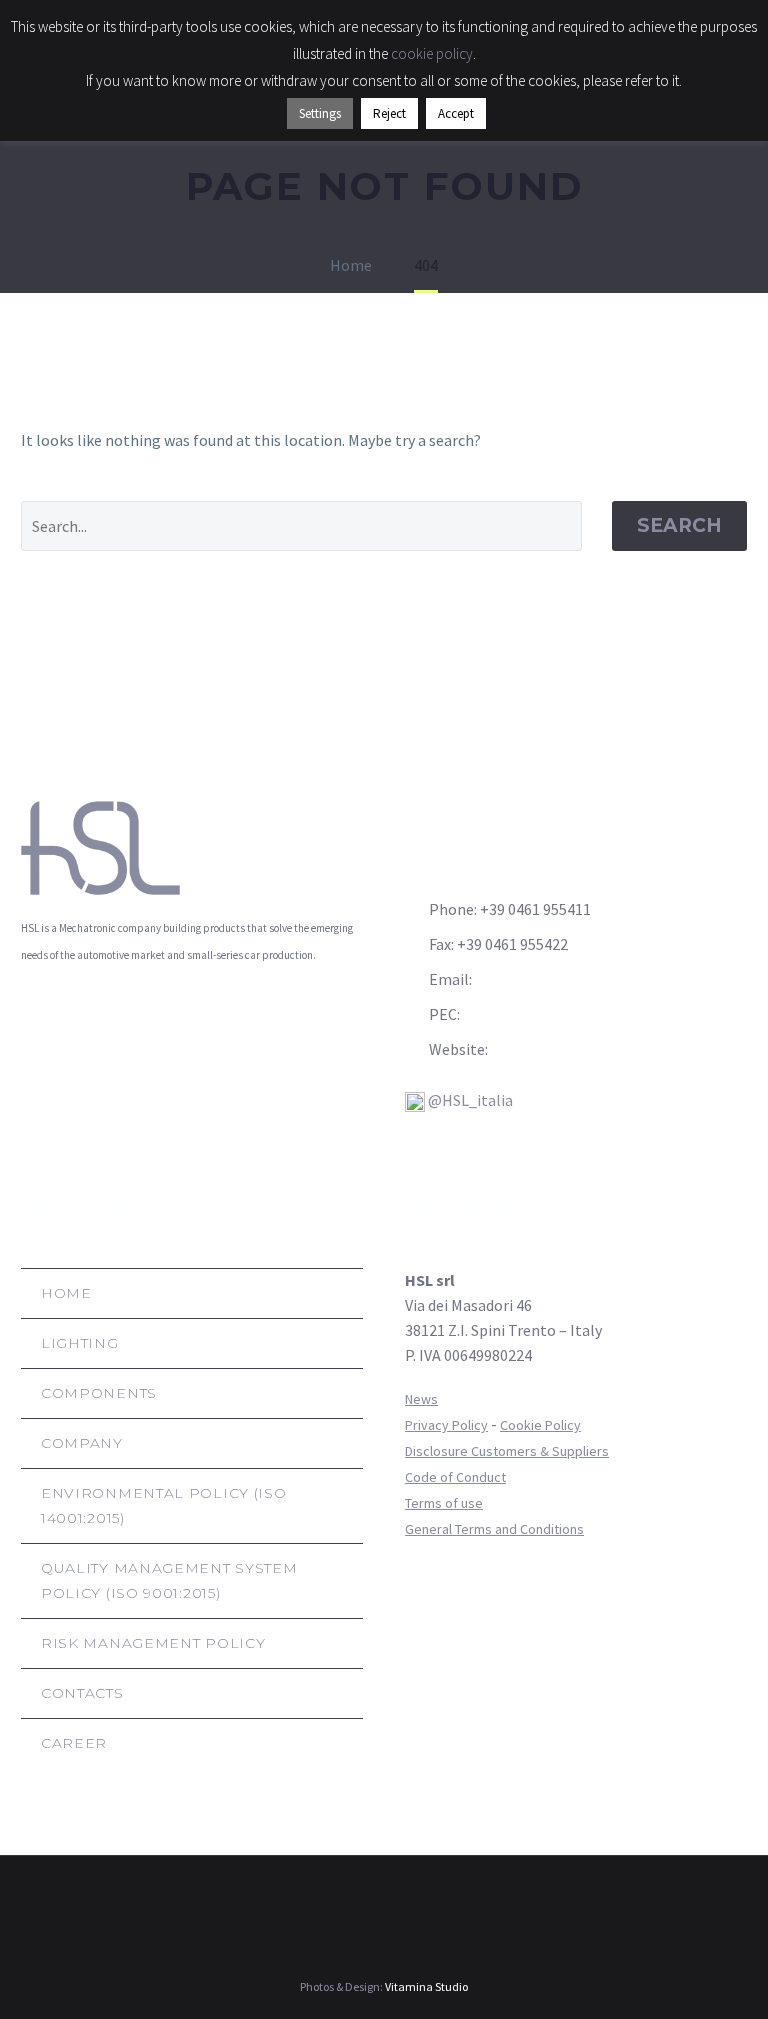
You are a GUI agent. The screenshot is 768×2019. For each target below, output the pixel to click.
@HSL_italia (469, 1100)
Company (82, 1443)
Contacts (82, 1693)
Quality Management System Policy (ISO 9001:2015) (169, 1580)
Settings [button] (320, 113)
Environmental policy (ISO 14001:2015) (164, 1505)
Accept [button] (456, 113)
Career (74, 1743)
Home (66, 1293)
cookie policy (432, 53)
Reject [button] (389, 113)
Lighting (80, 1343)
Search (679, 525)
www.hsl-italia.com (556, 1049)
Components (99, 1393)
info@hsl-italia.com (544, 979)
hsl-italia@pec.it (520, 1014)
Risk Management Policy (153, 1643)
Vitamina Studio (426, 1986)
